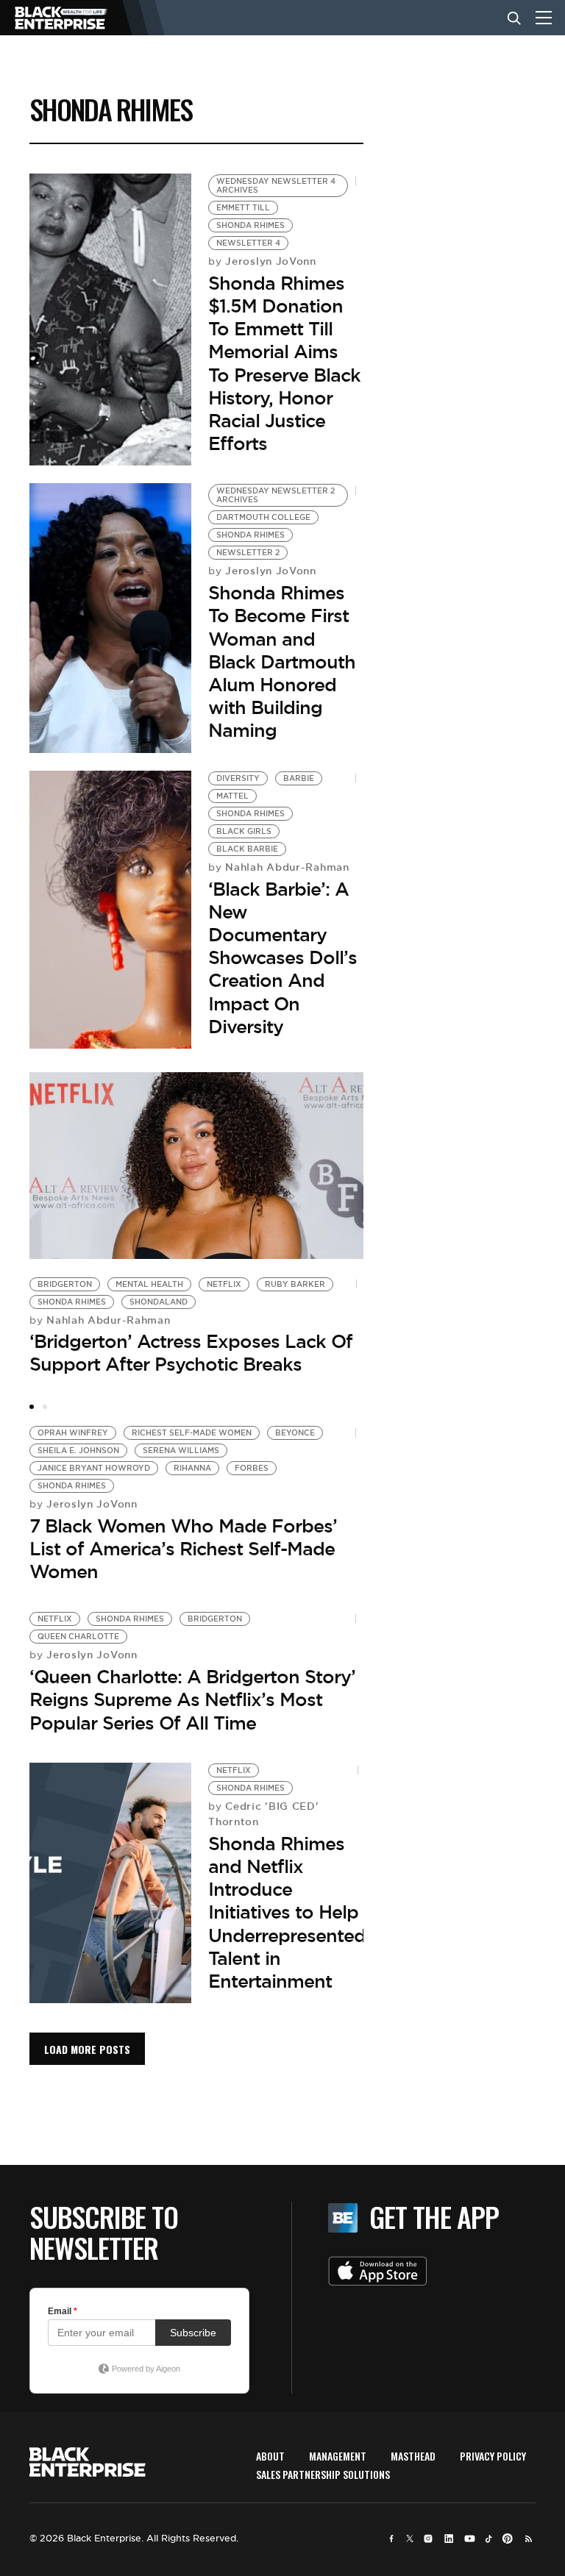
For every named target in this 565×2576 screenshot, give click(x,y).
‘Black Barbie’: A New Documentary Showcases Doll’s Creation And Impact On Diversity (282, 958)
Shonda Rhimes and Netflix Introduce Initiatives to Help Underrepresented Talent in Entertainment (287, 1912)
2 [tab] (45, 1407)
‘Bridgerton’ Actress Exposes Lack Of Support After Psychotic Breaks (191, 1353)
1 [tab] (32, 1407)
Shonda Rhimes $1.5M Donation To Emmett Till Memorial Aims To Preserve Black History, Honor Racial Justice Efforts (284, 363)
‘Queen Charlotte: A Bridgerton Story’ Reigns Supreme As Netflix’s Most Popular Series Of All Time (192, 1699)
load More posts (87, 2049)
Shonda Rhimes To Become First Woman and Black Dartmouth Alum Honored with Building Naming (282, 661)
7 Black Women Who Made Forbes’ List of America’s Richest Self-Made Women (183, 1549)
